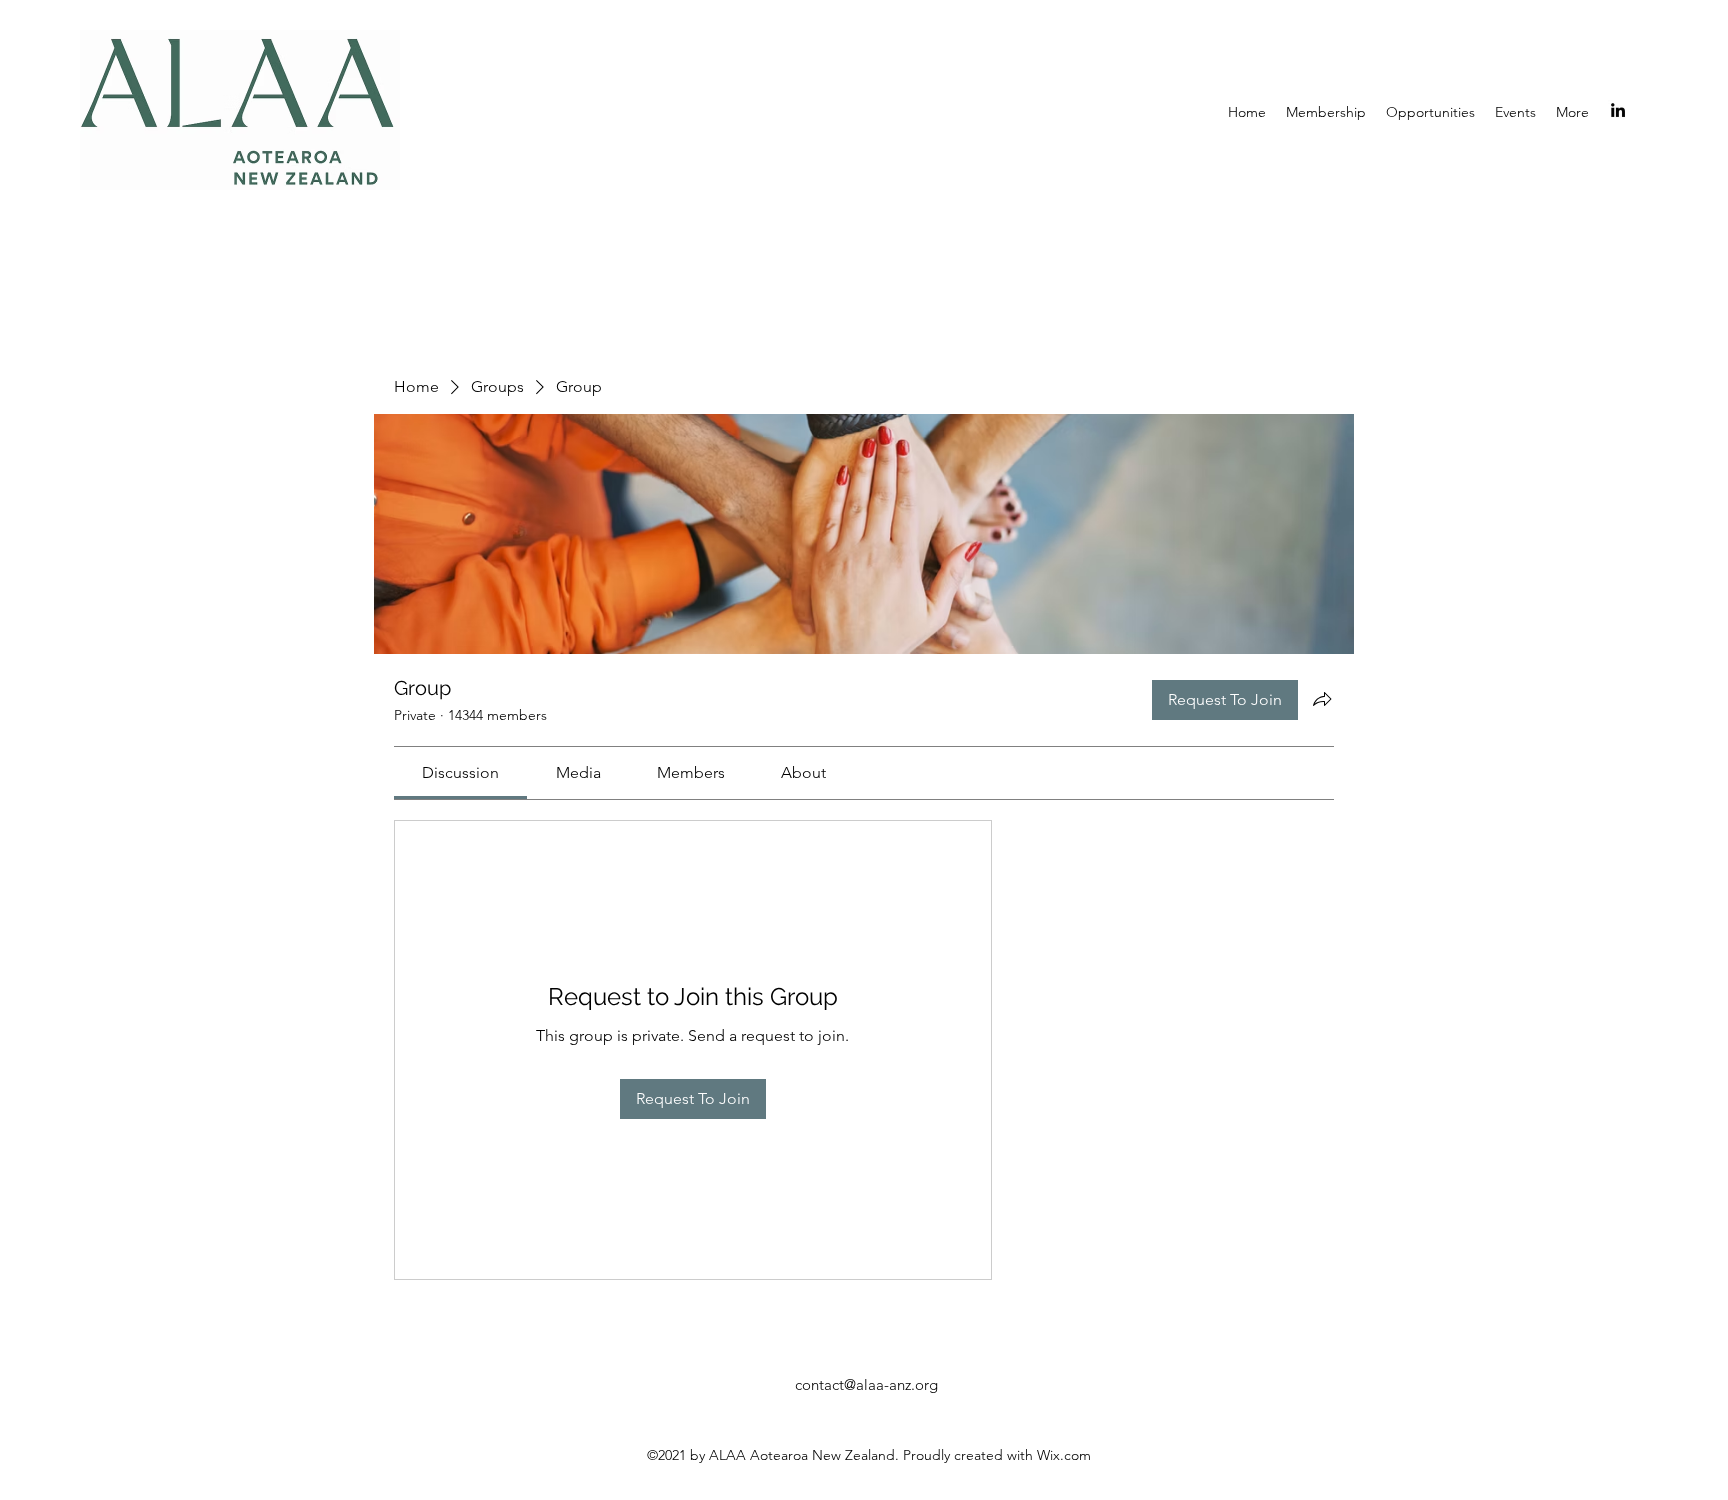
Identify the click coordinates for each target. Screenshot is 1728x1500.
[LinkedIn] (1618, 110)
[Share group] (1322, 699)
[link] (460, 772)
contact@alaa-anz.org (866, 1384)
